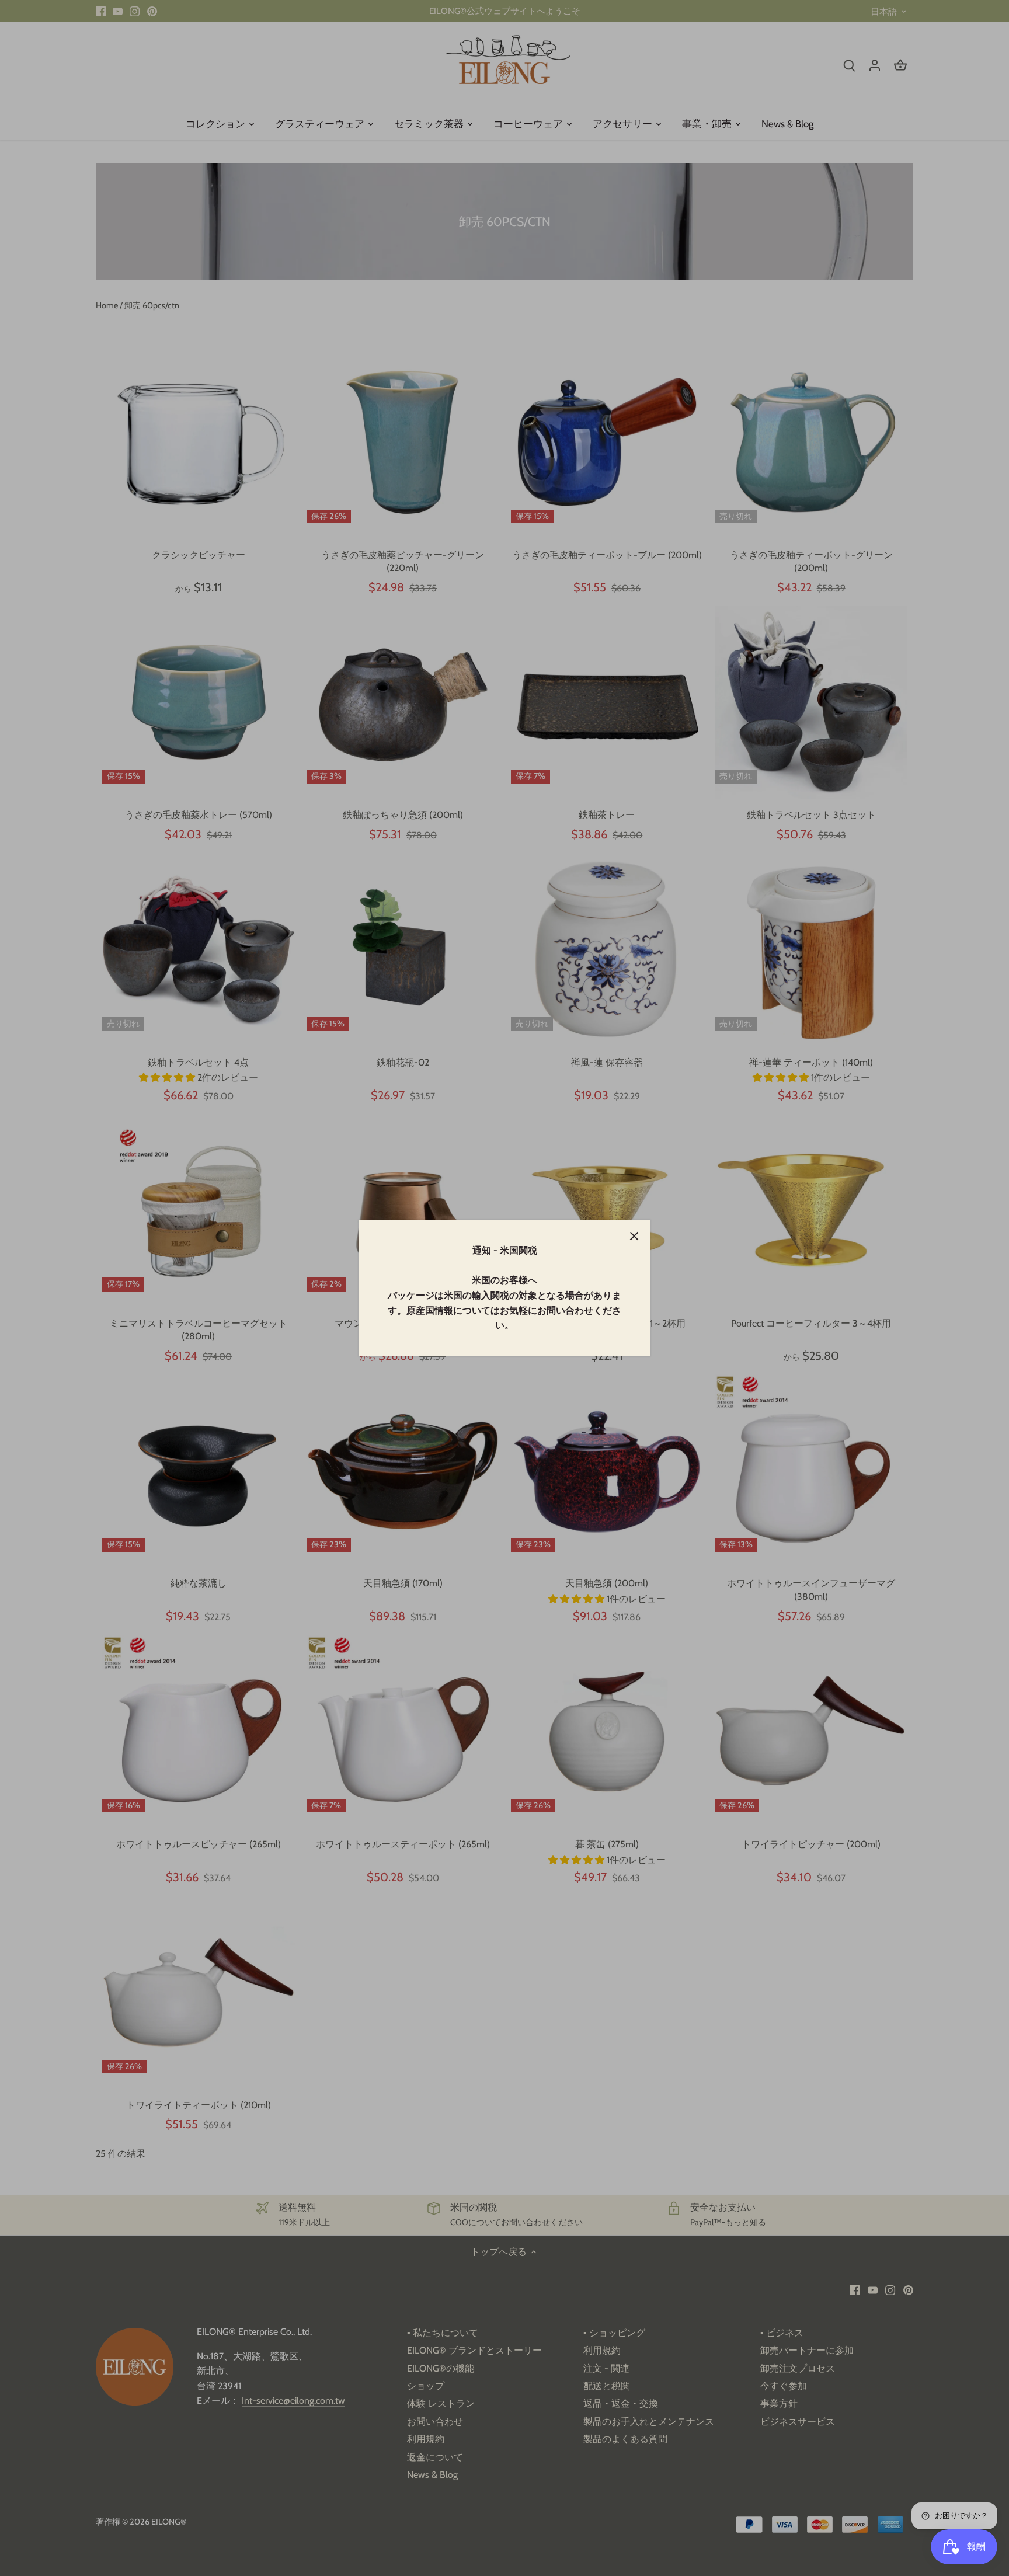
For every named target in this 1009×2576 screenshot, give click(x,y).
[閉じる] (634, 1236)
